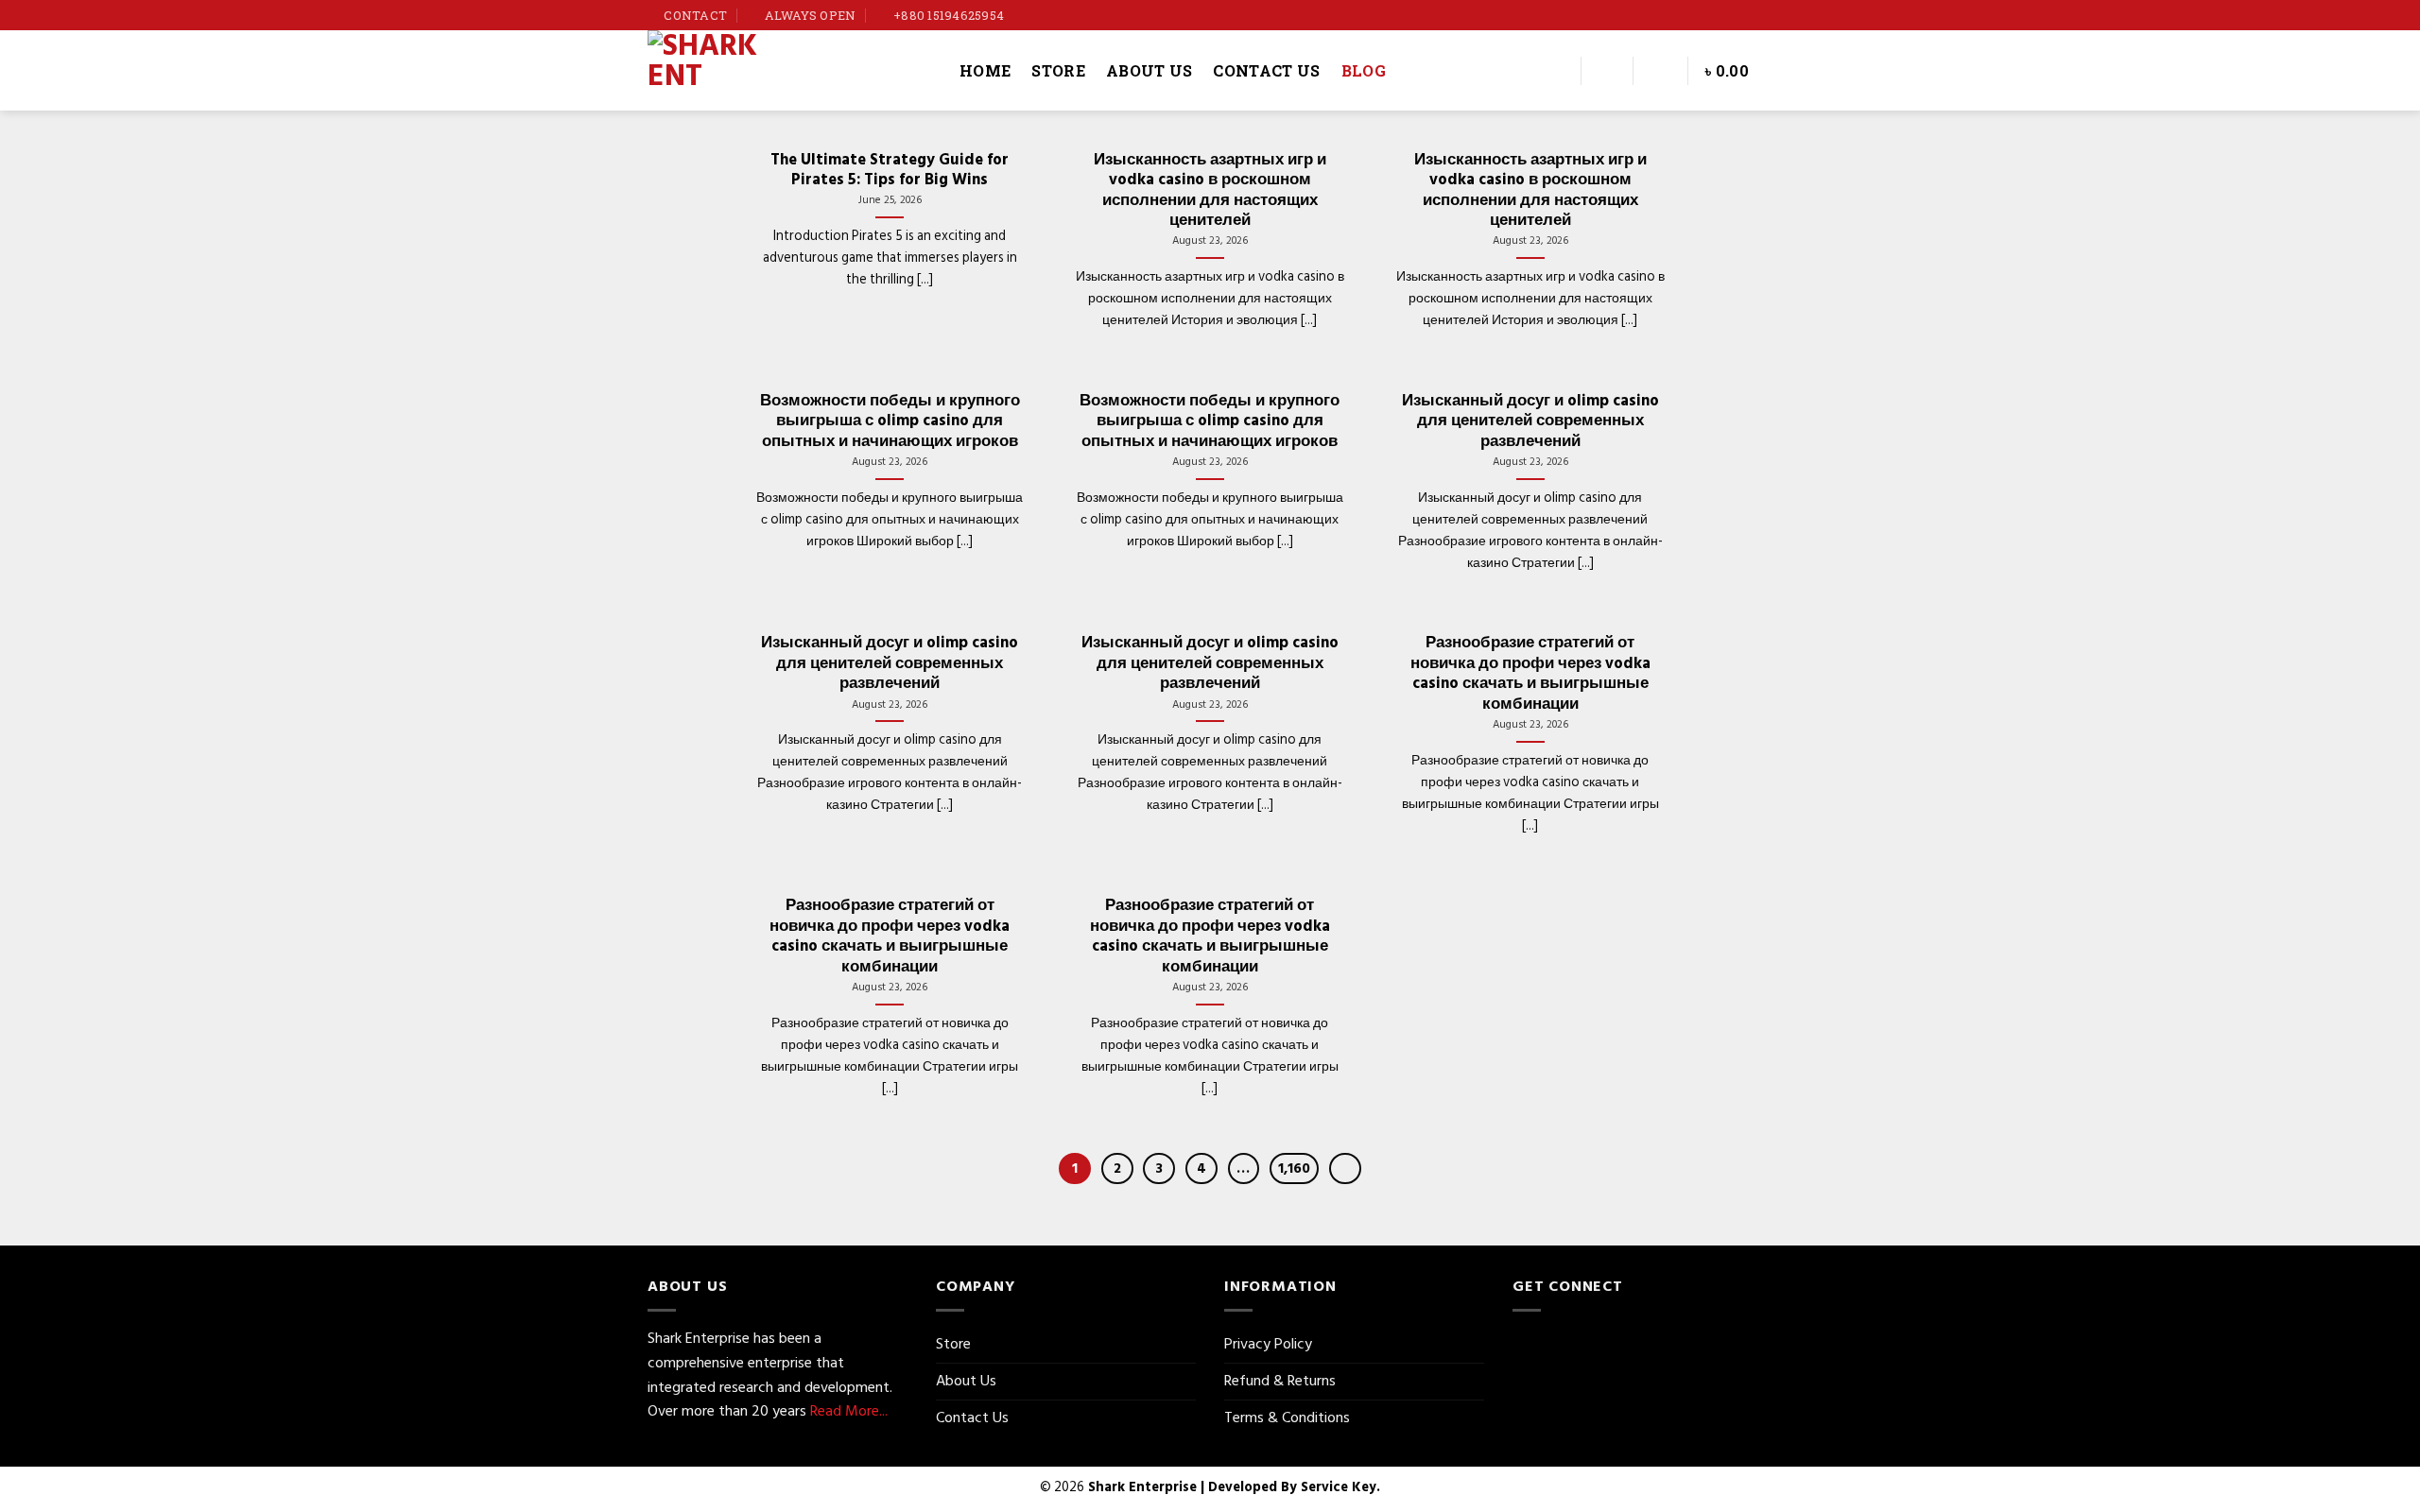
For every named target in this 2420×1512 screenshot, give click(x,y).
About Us (1149, 70)
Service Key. (1340, 1487)
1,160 (1294, 1168)
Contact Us (1266, 70)
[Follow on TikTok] (1745, 15)
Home (985, 70)
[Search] (1555, 70)
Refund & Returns (1280, 1381)
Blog (1364, 70)
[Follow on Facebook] (1709, 15)
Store (1058, 70)
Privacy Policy (1268, 1344)
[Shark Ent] (789, 70)
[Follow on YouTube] (1763, 15)
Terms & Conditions (1287, 1417)
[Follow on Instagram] (1727, 15)
